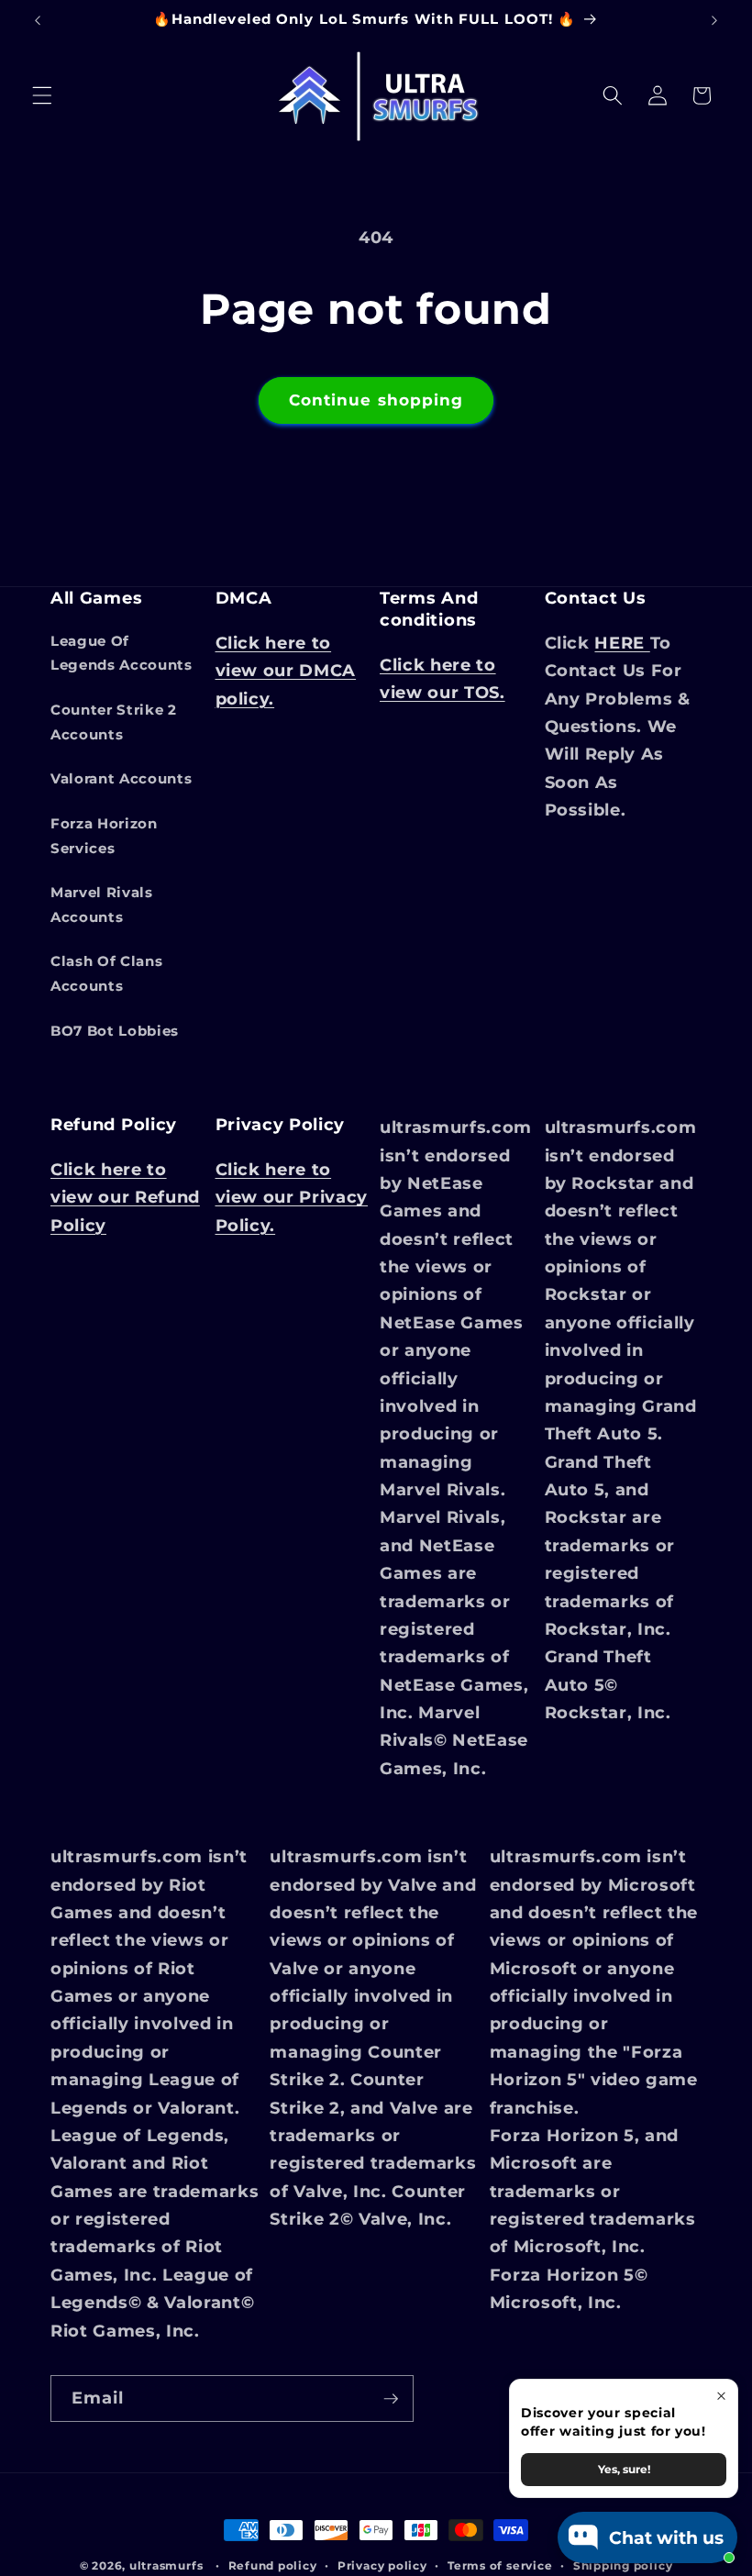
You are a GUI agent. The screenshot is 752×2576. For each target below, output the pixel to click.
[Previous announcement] (38, 20)
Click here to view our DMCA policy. (286, 671)
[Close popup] (721, 2396)
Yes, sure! (624, 2469)
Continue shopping (376, 400)
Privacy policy (382, 2565)
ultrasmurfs (166, 2565)
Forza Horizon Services (104, 836)
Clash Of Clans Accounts (106, 973)
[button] (42, 95)
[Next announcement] (714, 20)
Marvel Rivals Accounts (102, 905)
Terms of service (500, 2565)
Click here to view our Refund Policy (125, 1197)
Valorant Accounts (121, 778)
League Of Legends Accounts (122, 653)
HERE (622, 643)
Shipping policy (623, 2565)
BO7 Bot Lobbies (115, 1031)
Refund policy (273, 2565)
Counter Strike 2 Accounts (114, 722)
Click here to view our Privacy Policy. (292, 1197)
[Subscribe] (391, 2399)
